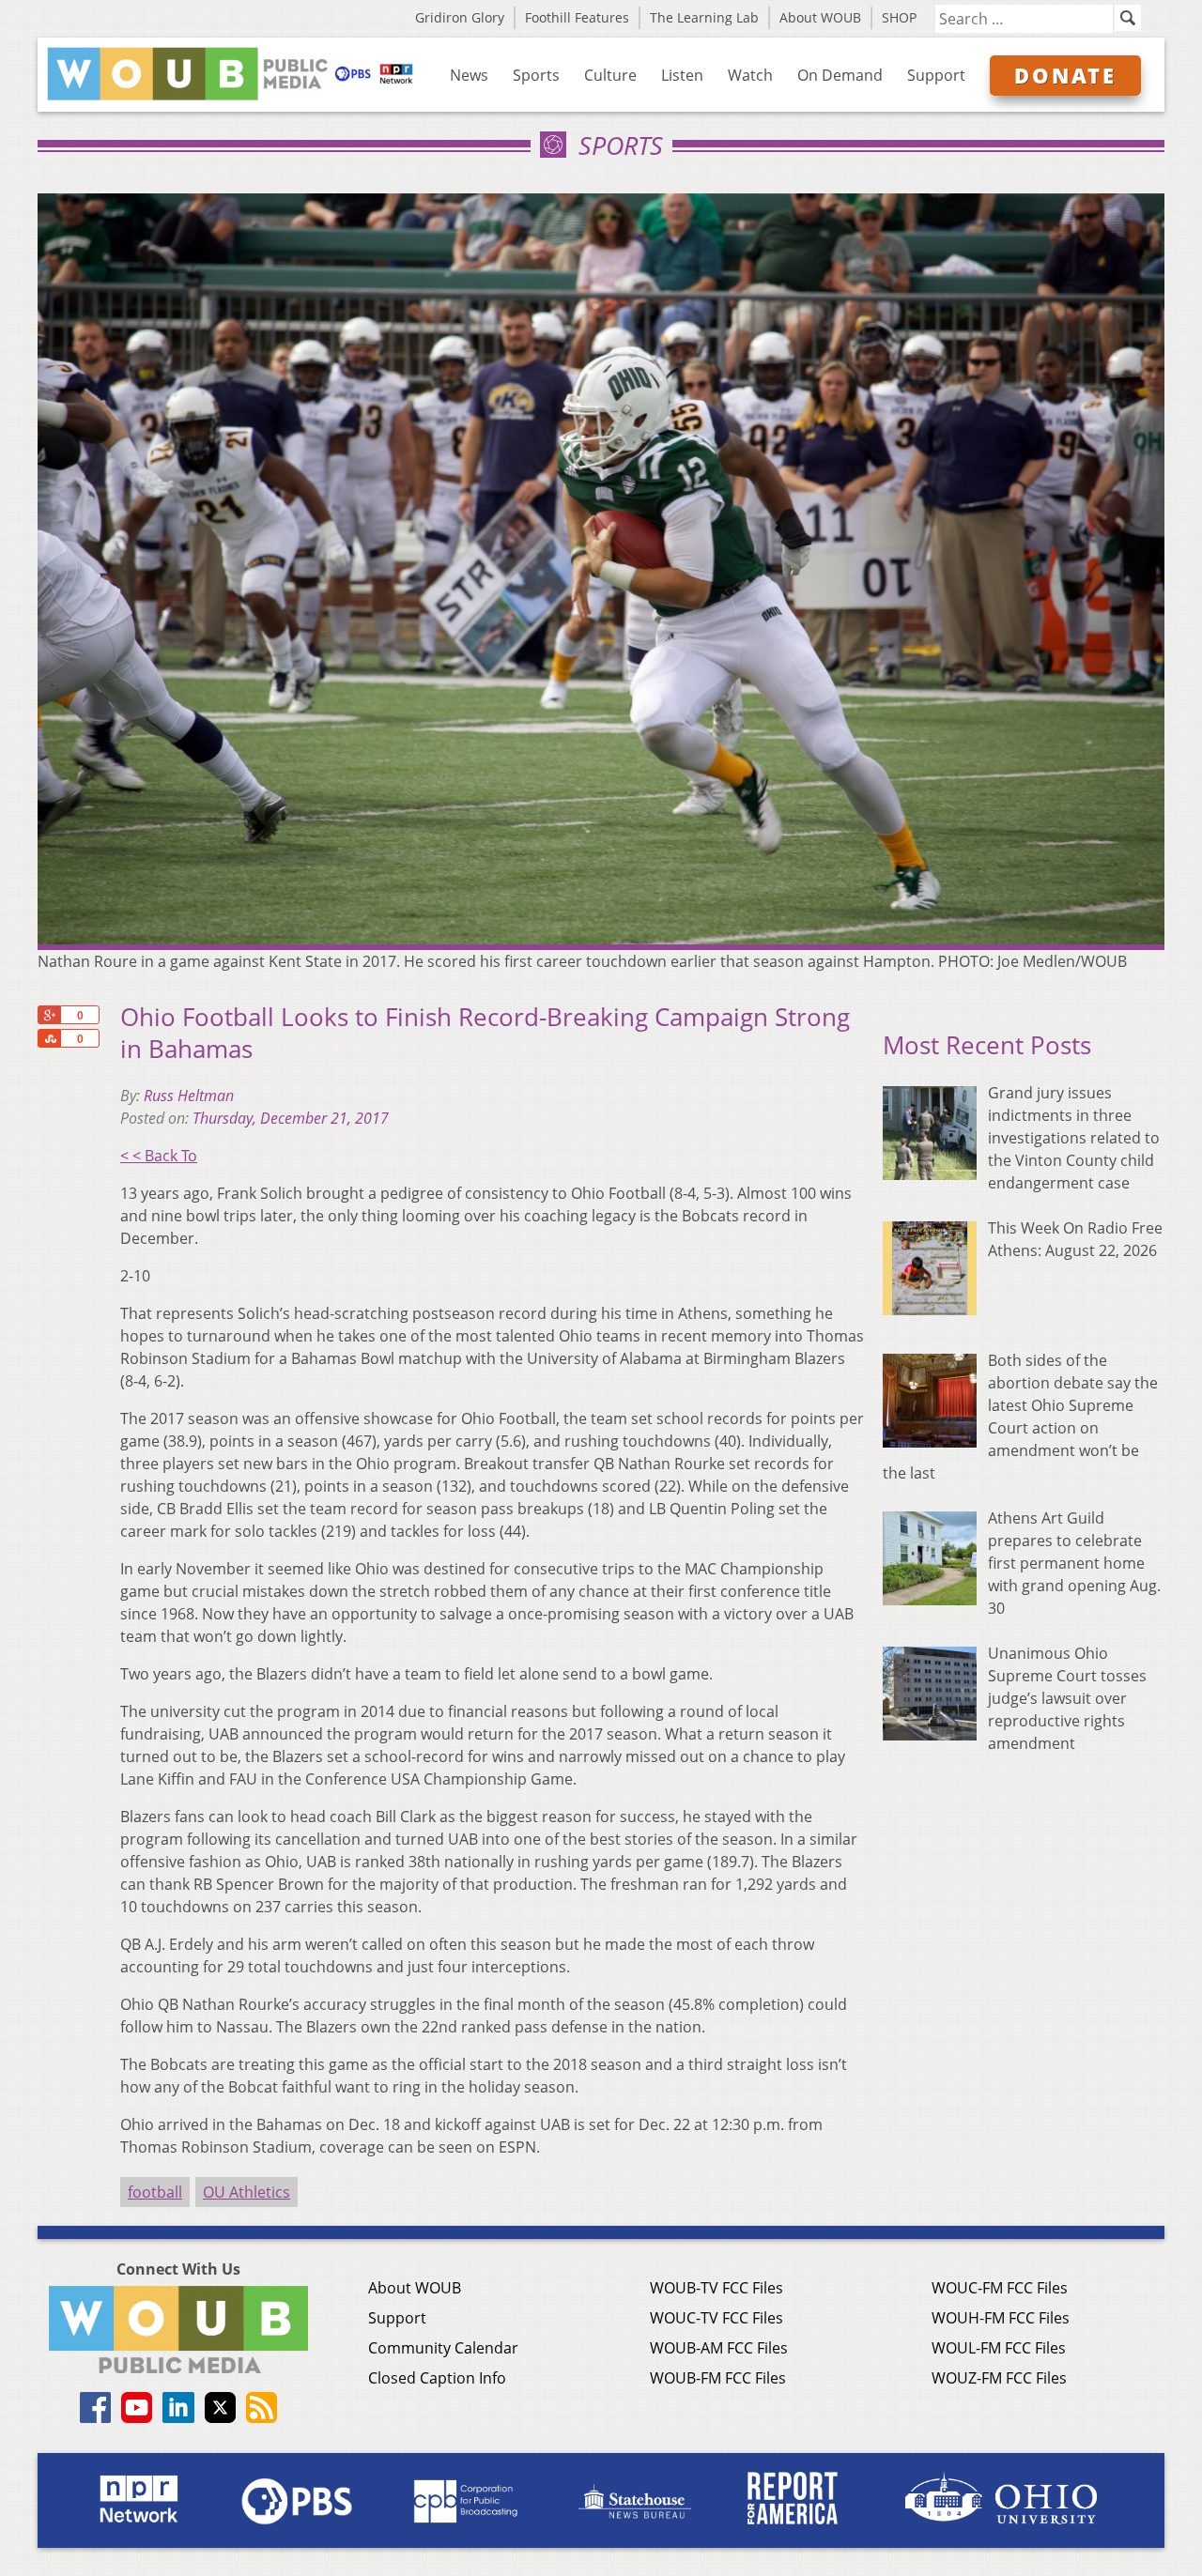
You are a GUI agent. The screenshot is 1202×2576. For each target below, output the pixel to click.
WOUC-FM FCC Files (1000, 2288)
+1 (49, 1015)
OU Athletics (247, 2192)
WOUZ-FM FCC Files (999, 2378)
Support (936, 75)
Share (49, 1038)
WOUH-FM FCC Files (1001, 2318)
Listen (682, 75)
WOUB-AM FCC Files (719, 2348)
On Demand (840, 75)
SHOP (899, 17)
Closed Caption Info (437, 2378)
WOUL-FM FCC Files (999, 2348)
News (469, 75)
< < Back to (159, 1156)
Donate (1065, 75)
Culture (610, 75)
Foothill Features (577, 17)
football (155, 2192)
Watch (750, 75)
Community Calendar (443, 2348)
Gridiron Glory (460, 17)
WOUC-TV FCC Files (717, 2318)
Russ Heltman (189, 1096)
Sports (536, 75)
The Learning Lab (704, 17)
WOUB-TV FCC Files (717, 2288)
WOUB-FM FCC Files (718, 2378)
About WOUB (820, 17)
